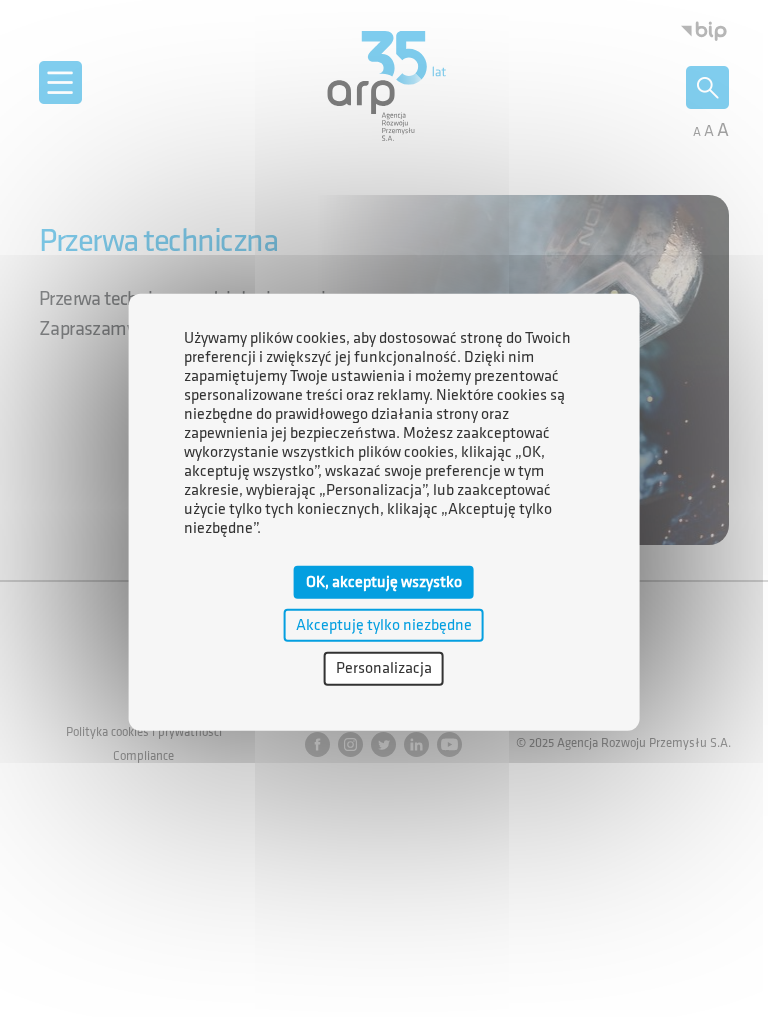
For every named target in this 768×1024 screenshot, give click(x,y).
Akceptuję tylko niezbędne (384, 625)
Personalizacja (384, 668)
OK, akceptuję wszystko (384, 582)
